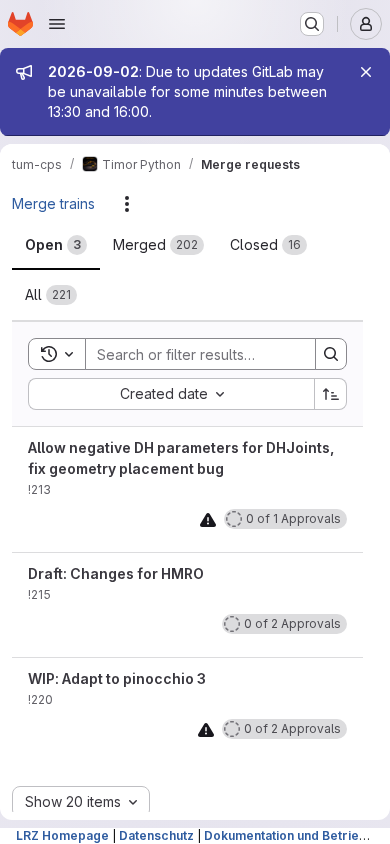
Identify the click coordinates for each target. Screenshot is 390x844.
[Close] (366, 72)
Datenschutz (156, 835)
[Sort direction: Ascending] (331, 394)
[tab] (56, 245)
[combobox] (171, 394)
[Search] (331, 354)
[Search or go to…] (312, 24)
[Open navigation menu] (57, 24)
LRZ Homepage (62, 835)
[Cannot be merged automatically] (208, 519)
